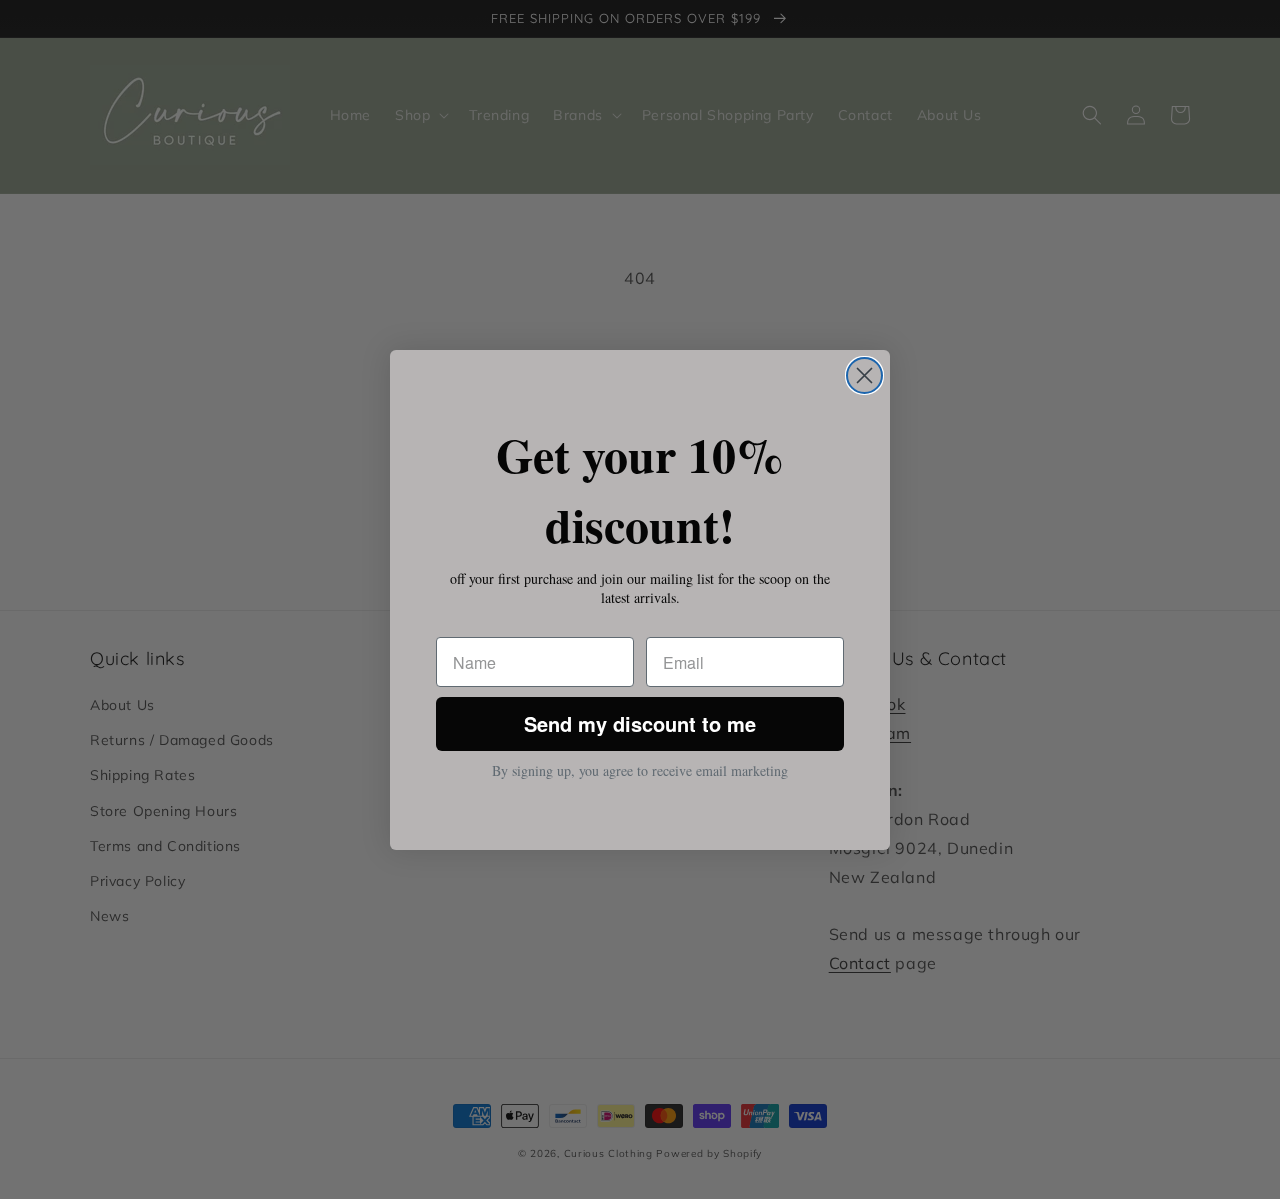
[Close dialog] (864, 375)
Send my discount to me (640, 723)
